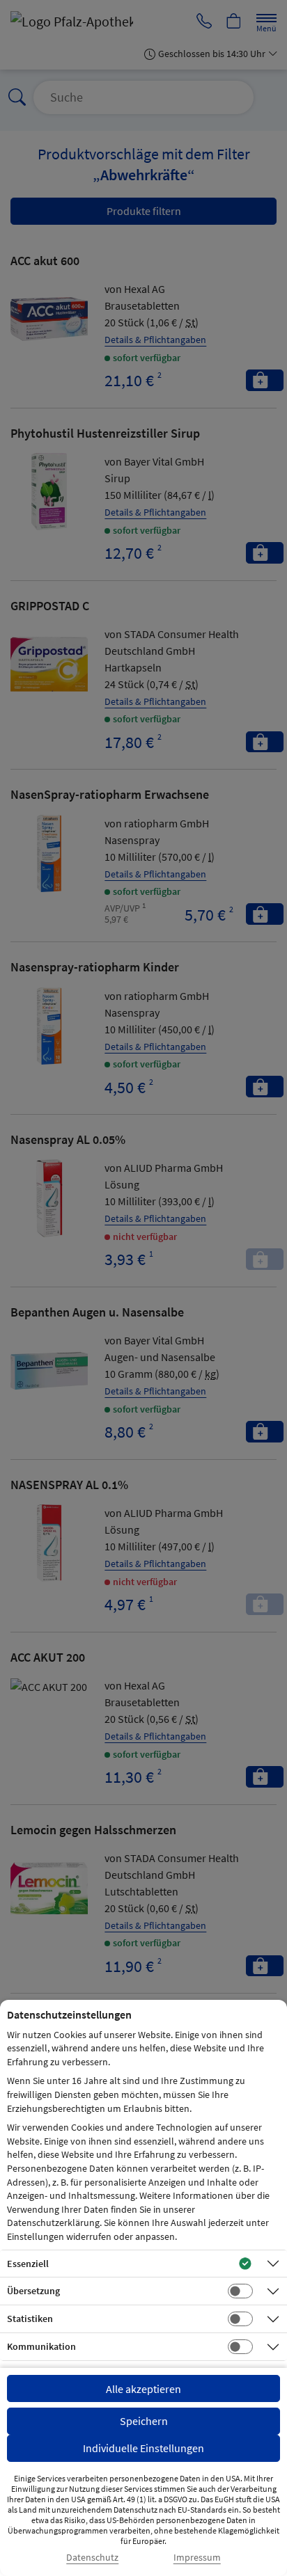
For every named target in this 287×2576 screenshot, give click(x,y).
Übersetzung (33, 2291)
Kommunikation (41, 2346)
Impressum (197, 2558)
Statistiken (30, 2319)
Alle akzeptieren (143, 2389)
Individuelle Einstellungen (143, 2448)
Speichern (144, 2421)
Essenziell (28, 2264)
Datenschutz (92, 2558)
